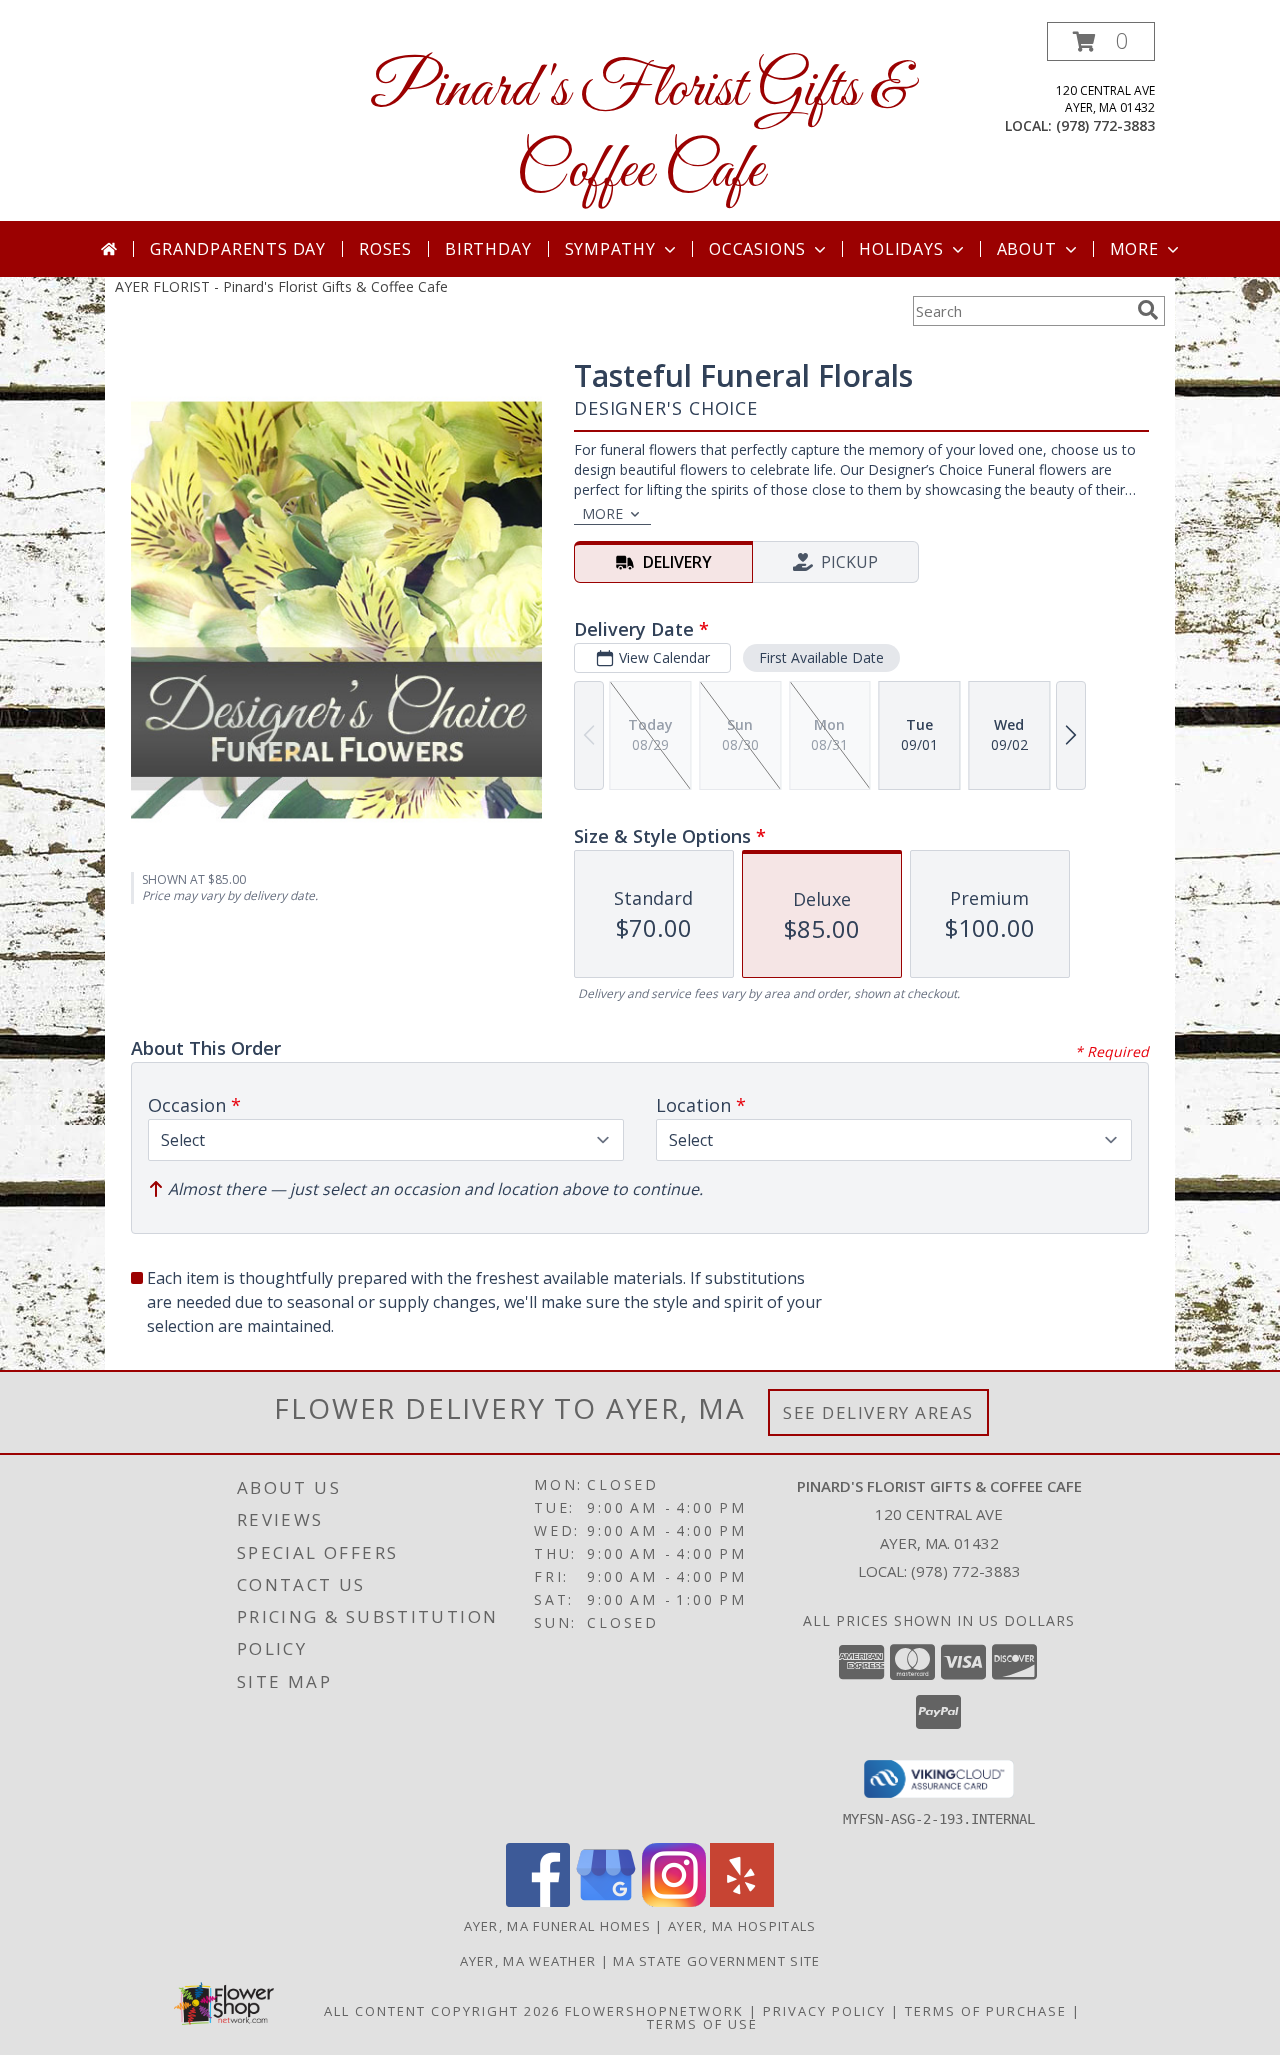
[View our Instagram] (674, 1901)
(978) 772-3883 (1105, 125)
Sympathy (610, 249)
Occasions (757, 249)
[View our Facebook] (538, 1901)
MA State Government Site (716, 1961)
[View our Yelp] (742, 1901)
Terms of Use (702, 2024)
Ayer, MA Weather (528, 1961)
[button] (1101, 41)
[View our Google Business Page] (606, 1901)
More (1134, 249)
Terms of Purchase (986, 2011)
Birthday (488, 249)
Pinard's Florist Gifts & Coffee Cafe (640, 131)
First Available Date (821, 657)
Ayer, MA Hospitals (742, 1926)
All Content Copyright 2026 (442, 2011)
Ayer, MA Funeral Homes (558, 1926)
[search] (1148, 310)
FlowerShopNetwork (654, 2011)
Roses (385, 249)
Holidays (901, 249)
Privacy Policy (824, 2011)
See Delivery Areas (878, 1412)
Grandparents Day (238, 249)
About (1027, 249)
